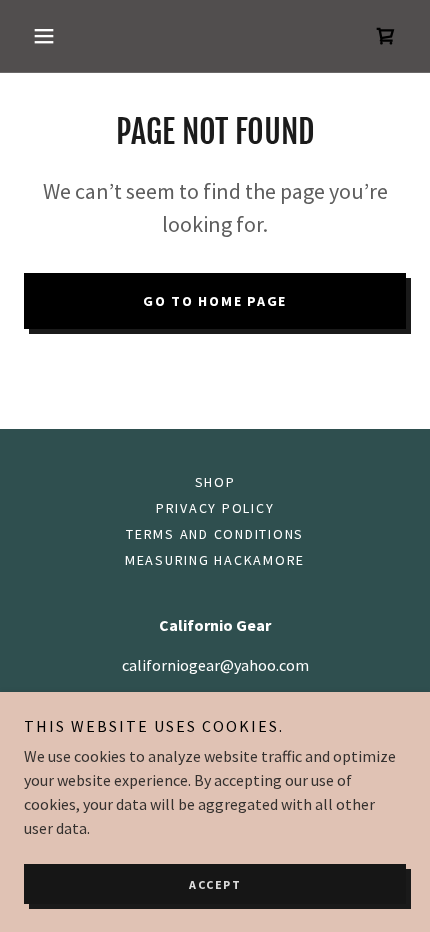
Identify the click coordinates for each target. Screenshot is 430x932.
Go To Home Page (215, 301)
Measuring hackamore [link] (215, 560)
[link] (386, 36)
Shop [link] (215, 482)
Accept (215, 884)
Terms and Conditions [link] (215, 534)
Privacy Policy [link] (215, 508)
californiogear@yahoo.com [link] (215, 665)
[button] (52, 36)
